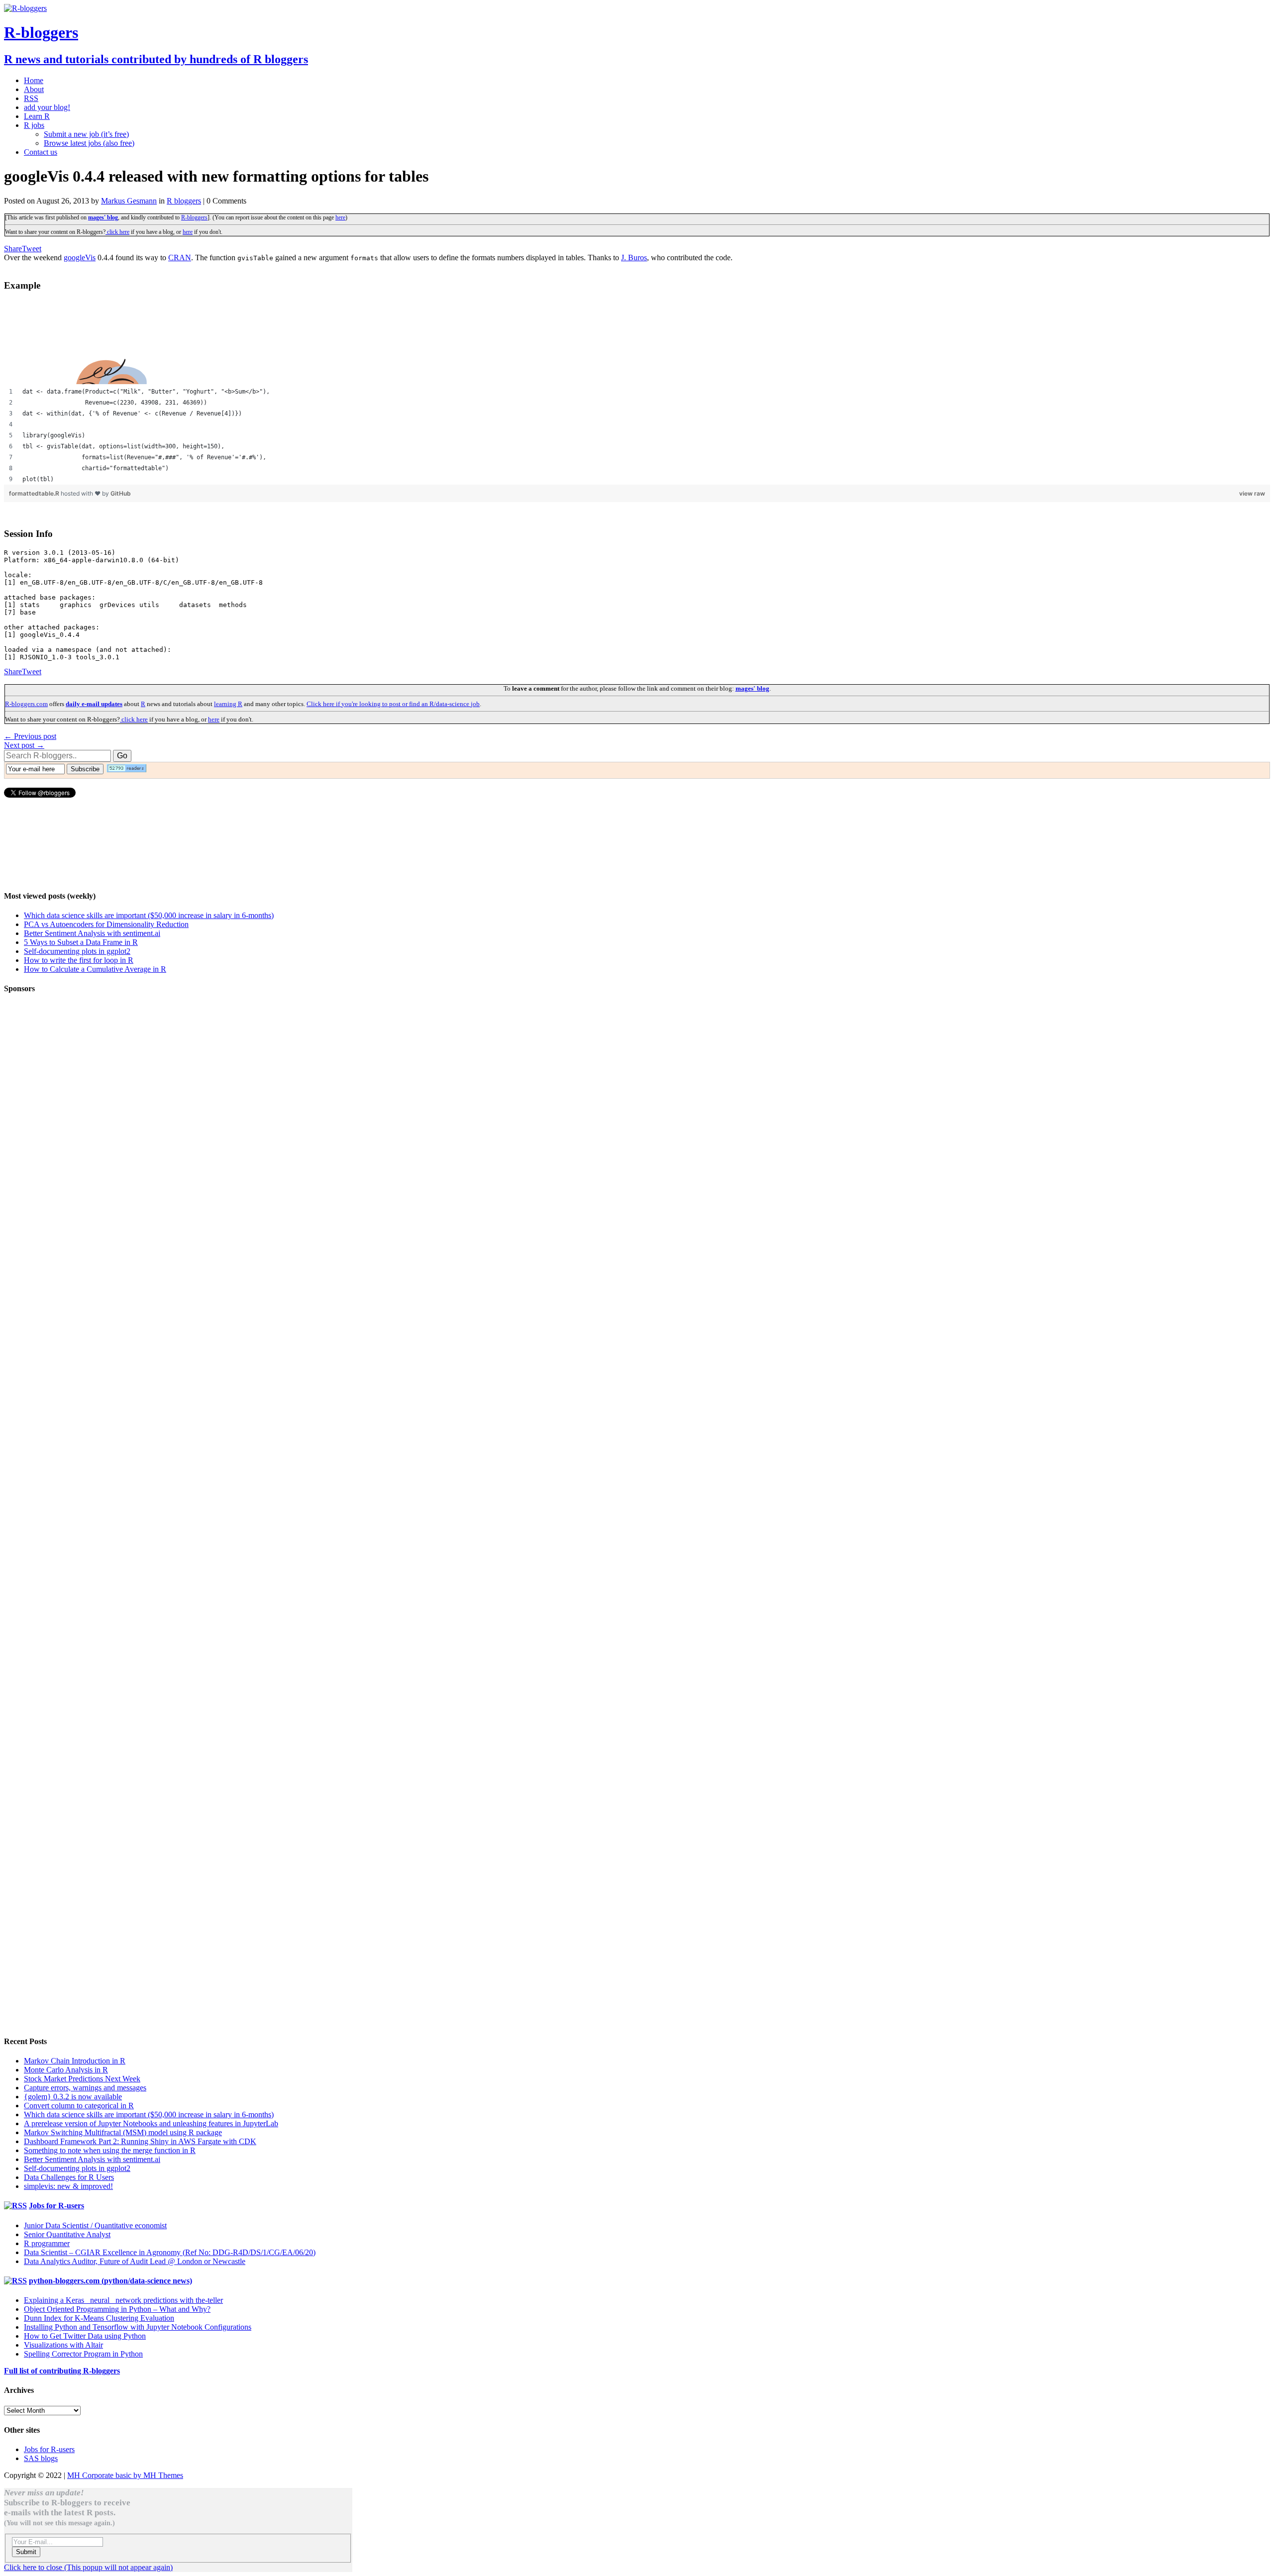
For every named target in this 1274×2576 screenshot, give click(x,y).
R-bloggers (194, 217)
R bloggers (184, 201)
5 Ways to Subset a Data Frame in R (81, 942)
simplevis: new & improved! (68, 2186)
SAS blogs (41, 2458)
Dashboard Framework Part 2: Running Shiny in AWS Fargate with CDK (140, 2141)
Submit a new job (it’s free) (86, 134)
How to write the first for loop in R (79, 960)
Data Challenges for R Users (69, 2177)
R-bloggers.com (26, 704)
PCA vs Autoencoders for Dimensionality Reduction (106, 924)
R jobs (34, 125)
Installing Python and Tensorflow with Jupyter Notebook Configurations (138, 2327)
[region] (637, 435)
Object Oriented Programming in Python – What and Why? (117, 2309)
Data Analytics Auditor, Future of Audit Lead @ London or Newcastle (135, 2261)
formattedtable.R (35, 493)
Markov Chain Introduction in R (75, 2061)
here (340, 217)
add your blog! (47, 107)
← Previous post (30, 736)
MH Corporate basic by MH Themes (125, 2475)
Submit (26, 2552)
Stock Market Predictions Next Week (82, 2079)
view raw (1252, 493)
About (34, 89)
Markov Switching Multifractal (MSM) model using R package (123, 2132)
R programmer (47, 2243)
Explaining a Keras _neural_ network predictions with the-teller (123, 2300)
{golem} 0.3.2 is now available (73, 2097)
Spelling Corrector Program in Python (83, 2354)
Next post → (24, 745)
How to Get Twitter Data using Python (85, 2336)
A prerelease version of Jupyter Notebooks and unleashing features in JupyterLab (151, 2123)
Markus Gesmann (129, 201)
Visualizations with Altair (63, 2345)
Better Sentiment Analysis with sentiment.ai (92, 933)
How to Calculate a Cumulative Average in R (95, 969)
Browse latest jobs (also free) (89, 143)
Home (34, 80)
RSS (31, 98)
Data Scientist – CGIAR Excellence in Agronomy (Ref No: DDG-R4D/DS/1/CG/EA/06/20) (170, 2252)
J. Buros (634, 258)
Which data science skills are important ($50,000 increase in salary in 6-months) (149, 915)
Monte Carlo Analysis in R (66, 2070)
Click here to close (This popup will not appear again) (88, 2567)
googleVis (80, 258)
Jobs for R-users (56, 2206)
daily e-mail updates (94, 704)
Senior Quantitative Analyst (67, 2234)
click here (117, 232)
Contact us (41, 152)
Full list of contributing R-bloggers (62, 2371)
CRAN (180, 258)
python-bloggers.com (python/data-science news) (110, 2281)
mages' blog (103, 217)
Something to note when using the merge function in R (110, 2150)
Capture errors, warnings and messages (85, 2088)
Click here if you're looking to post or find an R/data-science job (393, 704)
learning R (228, 704)
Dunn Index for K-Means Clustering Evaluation (99, 2318)
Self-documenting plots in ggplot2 (77, 951)
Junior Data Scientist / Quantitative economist (95, 2225)
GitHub (121, 493)
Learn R (37, 116)
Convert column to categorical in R (79, 2106)
